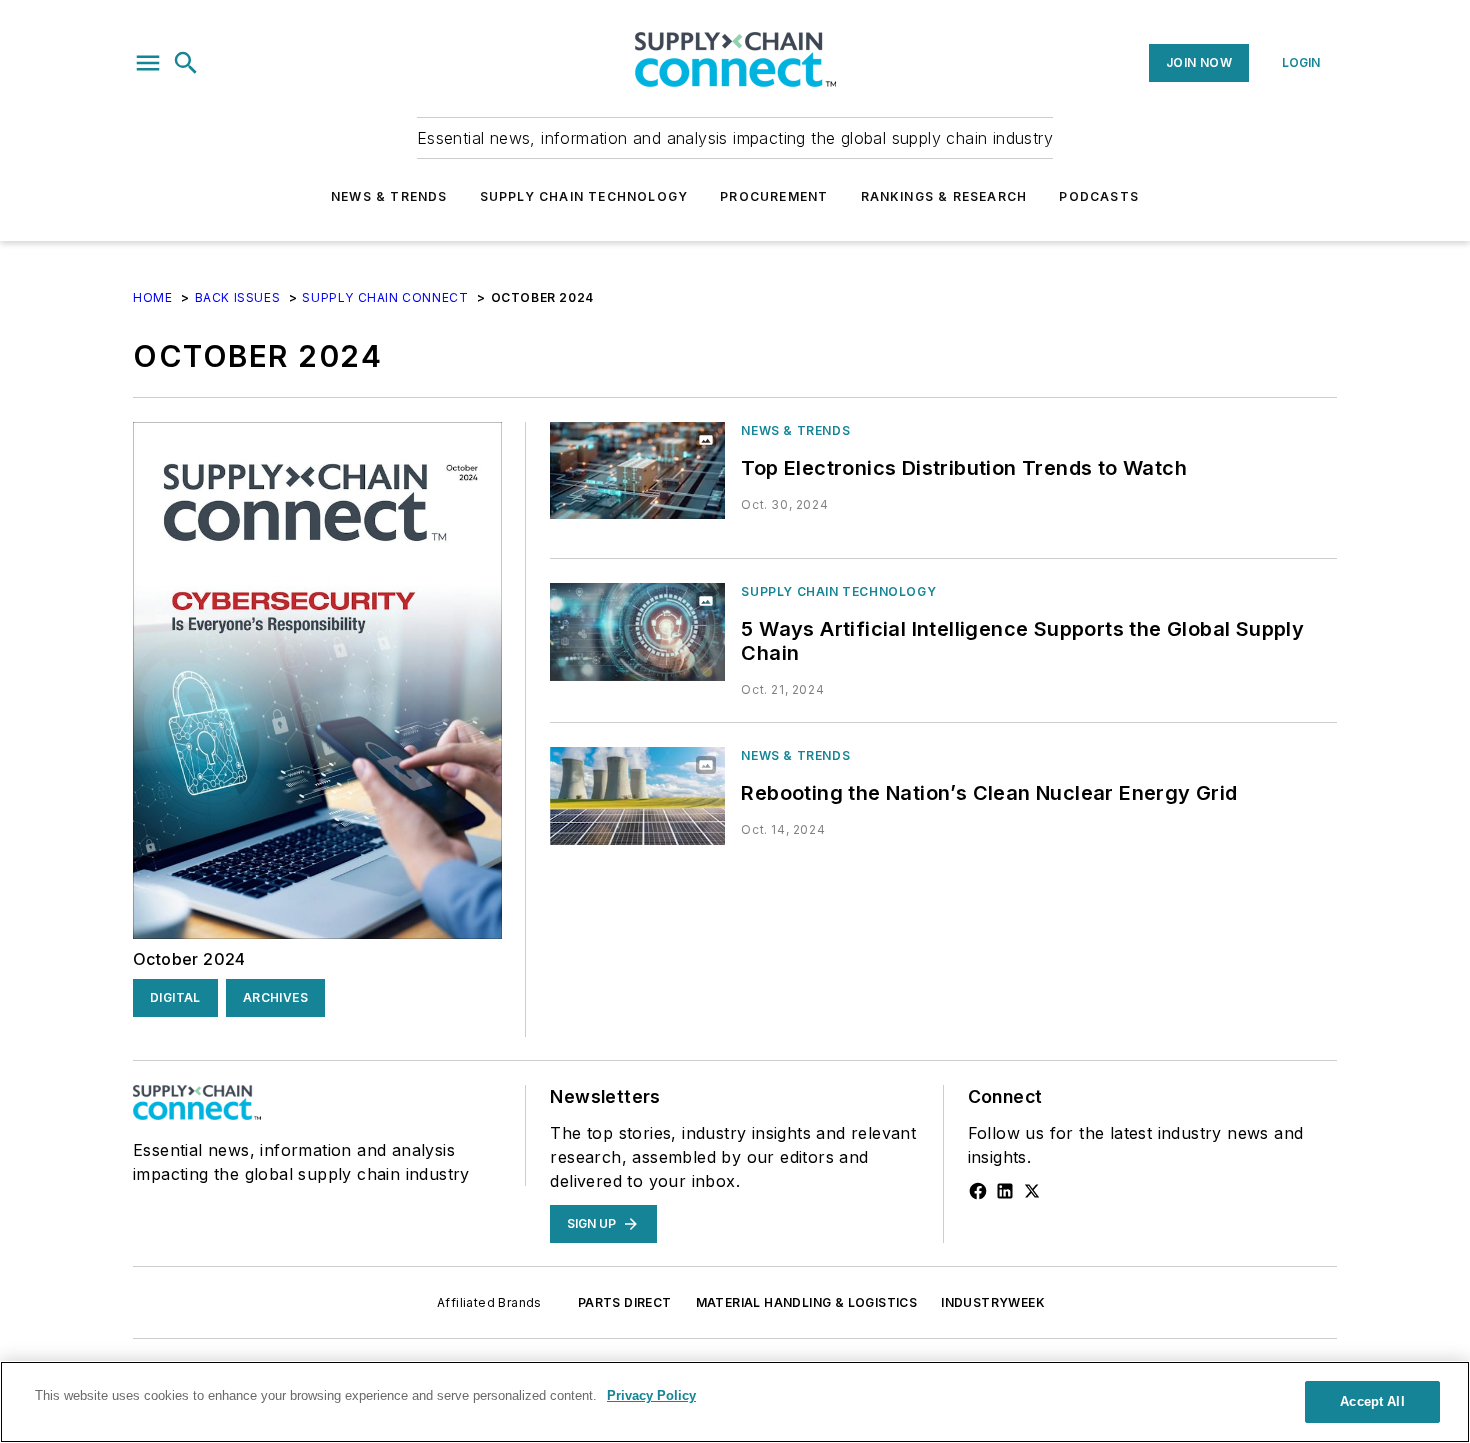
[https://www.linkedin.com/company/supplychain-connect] (1005, 1191)
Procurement (774, 196)
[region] (735, 1402)
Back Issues (238, 297)
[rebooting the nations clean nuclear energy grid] (637, 795)
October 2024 (189, 959)
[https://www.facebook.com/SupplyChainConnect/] (978, 1191)
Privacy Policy (651, 1395)
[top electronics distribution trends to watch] (637, 470)
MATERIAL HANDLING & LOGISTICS (807, 1302)
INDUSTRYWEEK (993, 1302)
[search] (186, 63)
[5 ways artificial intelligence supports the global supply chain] (637, 631)
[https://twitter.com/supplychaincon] (1032, 1191)
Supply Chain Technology (584, 196)
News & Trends (389, 196)
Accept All (1372, 1401)
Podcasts (1099, 196)
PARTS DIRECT (625, 1302)
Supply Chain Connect (385, 297)
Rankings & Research (944, 196)
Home (152, 297)
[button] (148, 63)
